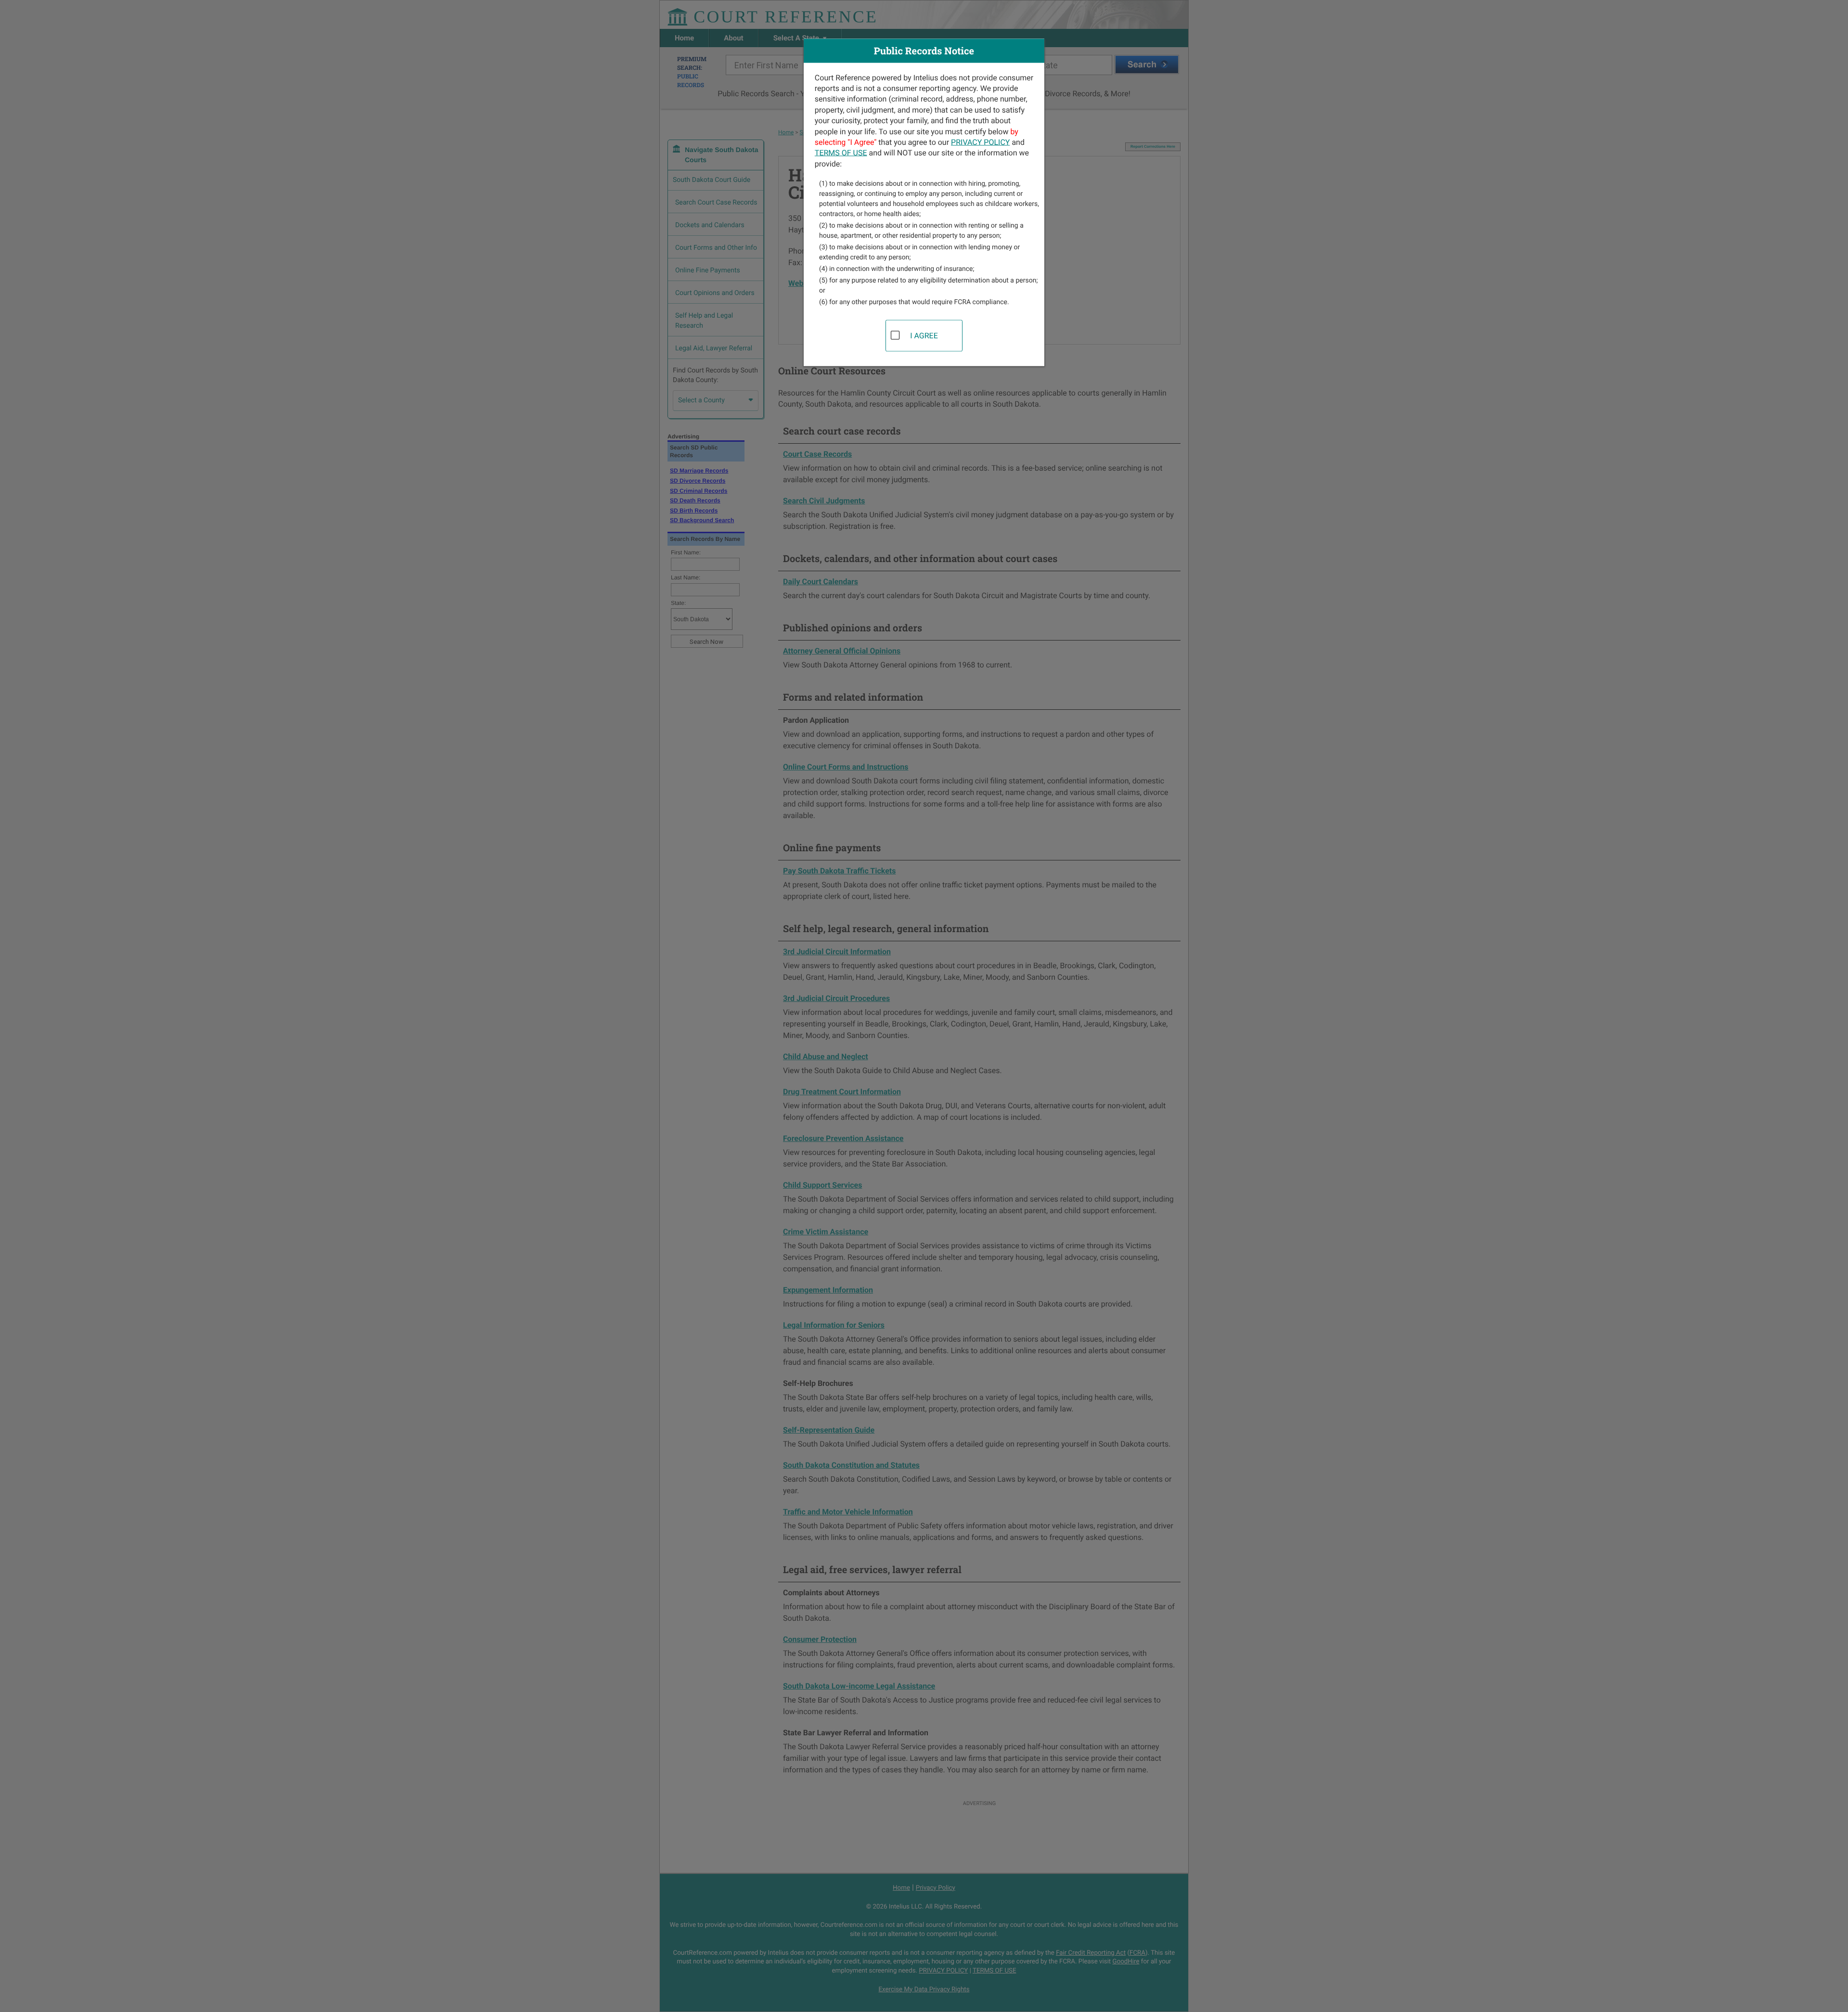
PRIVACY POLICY (980, 142)
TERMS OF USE (841, 153)
